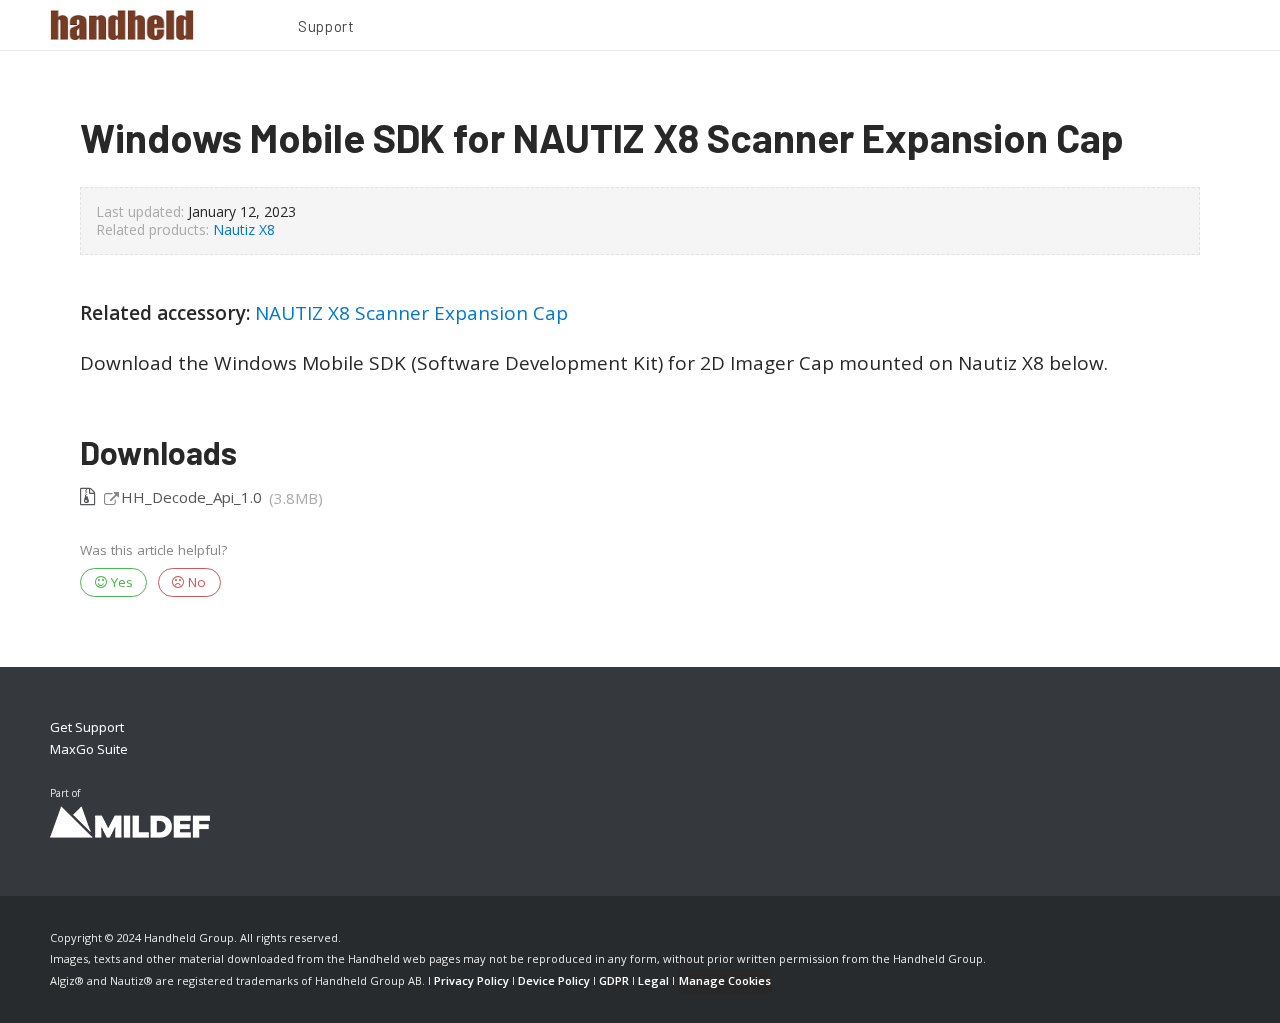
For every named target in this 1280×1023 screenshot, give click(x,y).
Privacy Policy (471, 980)
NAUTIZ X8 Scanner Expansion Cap (411, 313)
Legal (653, 980)
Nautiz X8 (244, 229)
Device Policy (554, 980)
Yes (120, 582)
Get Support (87, 727)
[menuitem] (326, 29)
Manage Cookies (725, 980)
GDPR (614, 980)
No (195, 582)
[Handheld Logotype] (122, 25)
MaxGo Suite (89, 749)
